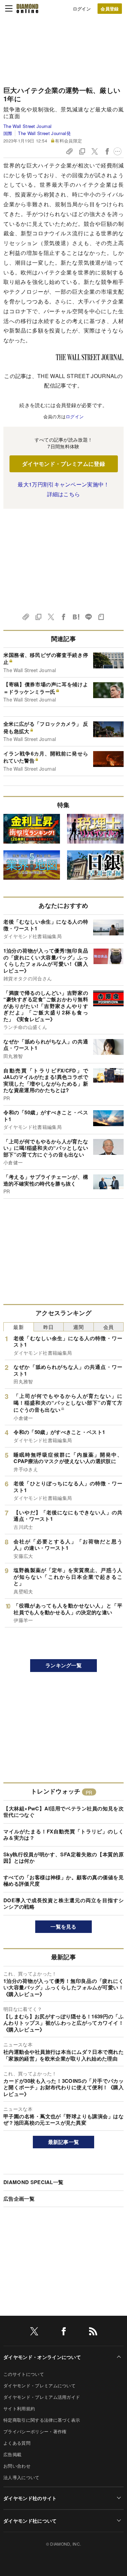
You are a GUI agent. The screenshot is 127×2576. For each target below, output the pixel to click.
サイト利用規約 (19, 2408)
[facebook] (64, 2332)
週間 (78, 1327)
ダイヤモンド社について (30, 2521)
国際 (8, 133)
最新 (18, 1327)
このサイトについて (24, 2374)
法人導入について (22, 2477)
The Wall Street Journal (27, 126)
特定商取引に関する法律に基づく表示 (42, 2420)
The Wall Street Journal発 (44, 133)
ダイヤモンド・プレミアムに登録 (63, 464)
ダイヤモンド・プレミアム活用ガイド (42, 2397)
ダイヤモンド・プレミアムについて (39, 2385)
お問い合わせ (17, 2466)
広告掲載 (12, 2454)
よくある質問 (17, 2443)
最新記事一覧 (64, 2142)
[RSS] (93, 2332)
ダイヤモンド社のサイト (30, 2498)
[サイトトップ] (27, 8)
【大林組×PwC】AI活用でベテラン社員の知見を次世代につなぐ (63, 1812)
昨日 (49, 1327)
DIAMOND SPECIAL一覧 (33, 2182)
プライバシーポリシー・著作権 (35, 2431)
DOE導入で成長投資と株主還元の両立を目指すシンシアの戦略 (63, 1904)
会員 (109, 1327)
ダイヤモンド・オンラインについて (42, 2357)
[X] (34, 2332)
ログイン (82, 9)
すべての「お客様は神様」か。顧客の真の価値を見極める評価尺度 (63, 1881)
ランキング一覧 (63, 1665)
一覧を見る (63, 1927)
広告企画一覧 (19, 2199)
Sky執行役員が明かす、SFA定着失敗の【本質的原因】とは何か (63, 1858)
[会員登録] (110, 9)
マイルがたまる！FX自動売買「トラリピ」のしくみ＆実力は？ (63, 1835)
